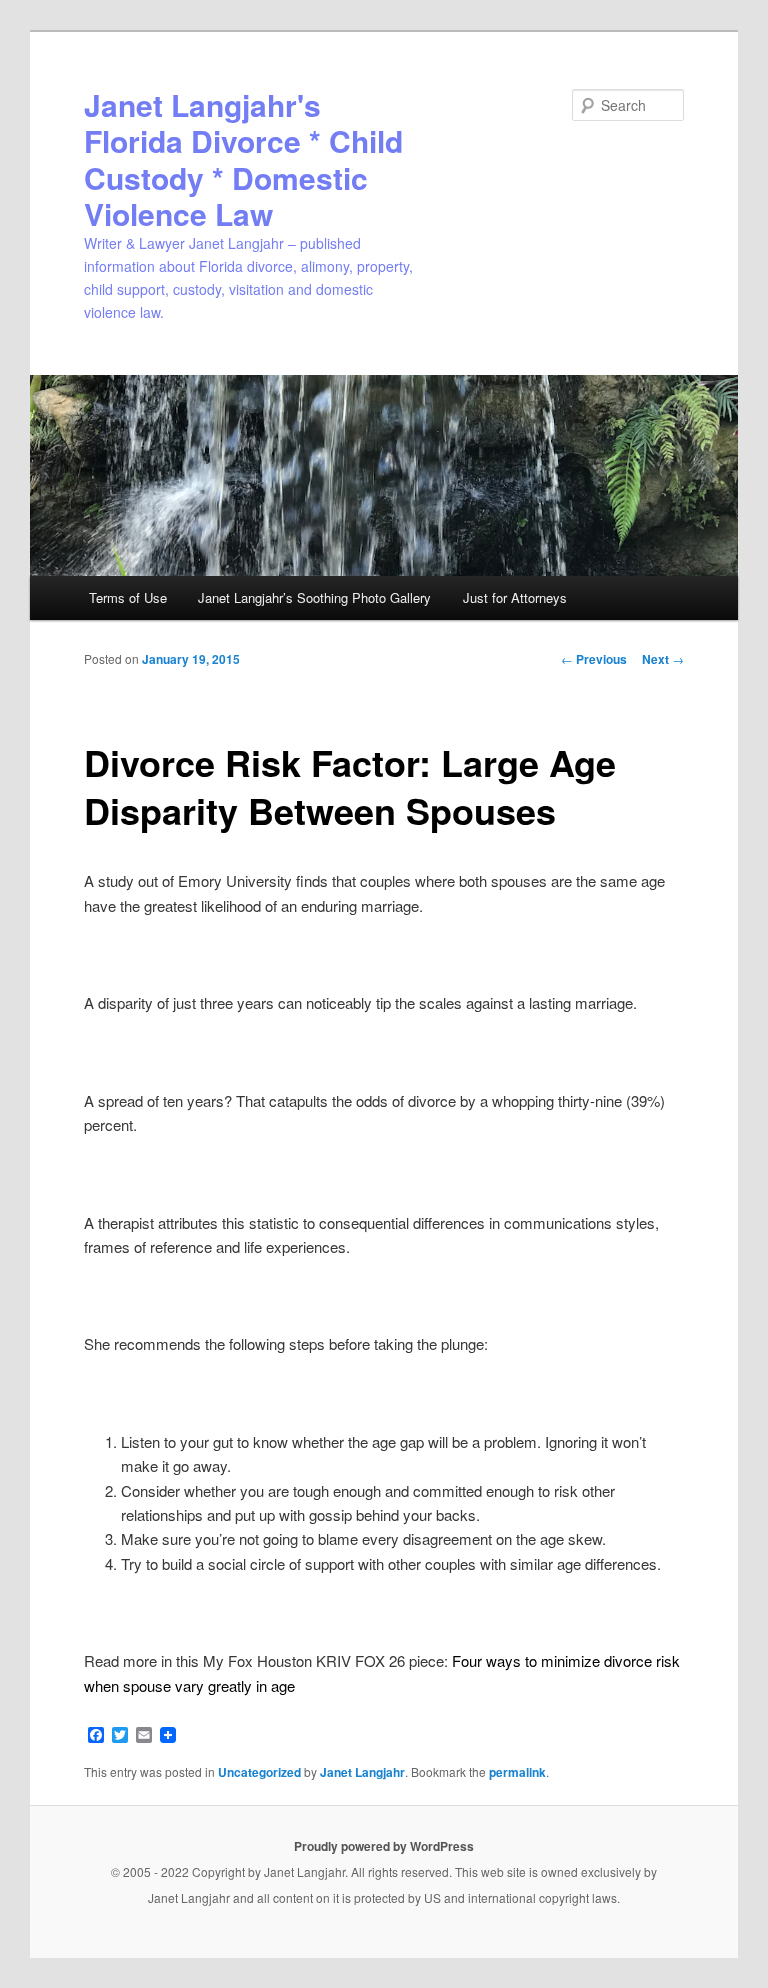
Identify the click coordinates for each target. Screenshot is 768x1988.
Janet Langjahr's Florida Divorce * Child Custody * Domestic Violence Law (243, 159)
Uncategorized (259, 1772)
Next (663, 659)
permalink (517, 1772)
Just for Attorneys (515, 597)
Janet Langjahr (362, 1772)
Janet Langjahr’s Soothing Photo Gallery (314, 597)
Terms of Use (128, 597)
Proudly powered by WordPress (384, 1846)
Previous (594, 659)
